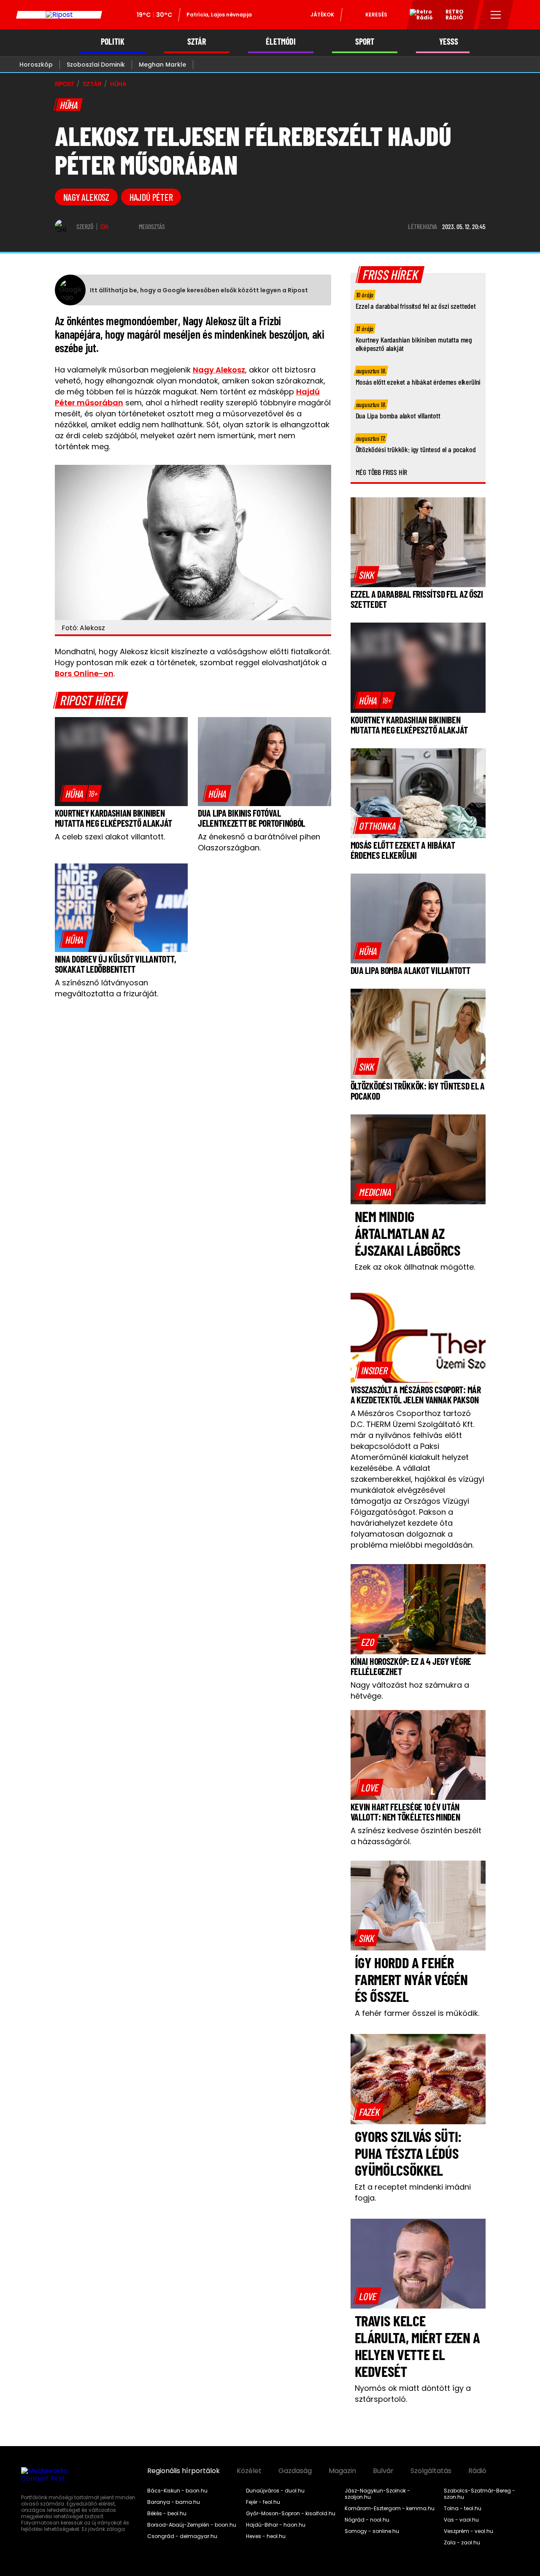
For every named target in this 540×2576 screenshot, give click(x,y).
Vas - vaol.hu (461, 2520)
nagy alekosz (86, 197)
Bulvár (383, 2471)
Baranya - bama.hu (174, 2502)
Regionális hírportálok (184, 2471)
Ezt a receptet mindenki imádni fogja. (413, 2192)
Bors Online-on (84, 673)
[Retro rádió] (418, 16)
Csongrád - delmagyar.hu (182, 2536)
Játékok (322, 15)
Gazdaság (295, 2471)
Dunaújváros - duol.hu (275, 2491)
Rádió (477, 2471)
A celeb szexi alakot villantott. (110, 837)
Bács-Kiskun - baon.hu (177, 2491)
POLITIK (113, 42)
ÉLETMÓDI (281, 42)
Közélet (249, 2471)
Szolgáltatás (431, 2471)
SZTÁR (197, 42)
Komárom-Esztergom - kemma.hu (390, 2509)
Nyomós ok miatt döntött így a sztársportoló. (413, 2394)
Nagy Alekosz (219, 370)
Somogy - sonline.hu (372, 2531)
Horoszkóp (36, 65)
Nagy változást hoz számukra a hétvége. (410, 1690)
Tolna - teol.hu (463, 2509)
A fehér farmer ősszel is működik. (417, 2013)
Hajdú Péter (151, 197)
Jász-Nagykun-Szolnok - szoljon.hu (377, 2494)
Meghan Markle (162, 65)
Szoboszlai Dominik (96, 65)
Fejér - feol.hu (263, 2502)
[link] (81, 793)
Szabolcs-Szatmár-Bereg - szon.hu (479, 2494)
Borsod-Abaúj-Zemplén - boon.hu (192, 2525)
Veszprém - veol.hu (468, 2531)
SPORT (365, 42)
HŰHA (118, 84)
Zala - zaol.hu (462, 2543)
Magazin (342, 2471)
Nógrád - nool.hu (367, 2520)
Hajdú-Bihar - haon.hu (276, 2525)
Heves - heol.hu (266, 2536)
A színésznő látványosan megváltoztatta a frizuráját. (107, 988)
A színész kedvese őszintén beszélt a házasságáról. (416, 1836)
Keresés (376, 15)
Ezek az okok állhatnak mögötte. (415, 1267)
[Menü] (496, 15)
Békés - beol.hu (167, 2514)
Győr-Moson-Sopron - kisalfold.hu (291, 2514)
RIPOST (65, 84)
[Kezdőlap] (59, 15)
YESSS (449, 42)
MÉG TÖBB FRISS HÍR (382, 472)
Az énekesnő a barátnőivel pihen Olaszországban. (259, 842)
